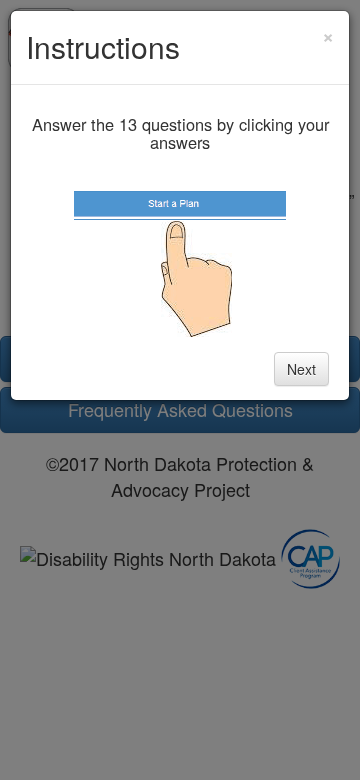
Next (301, 369)
